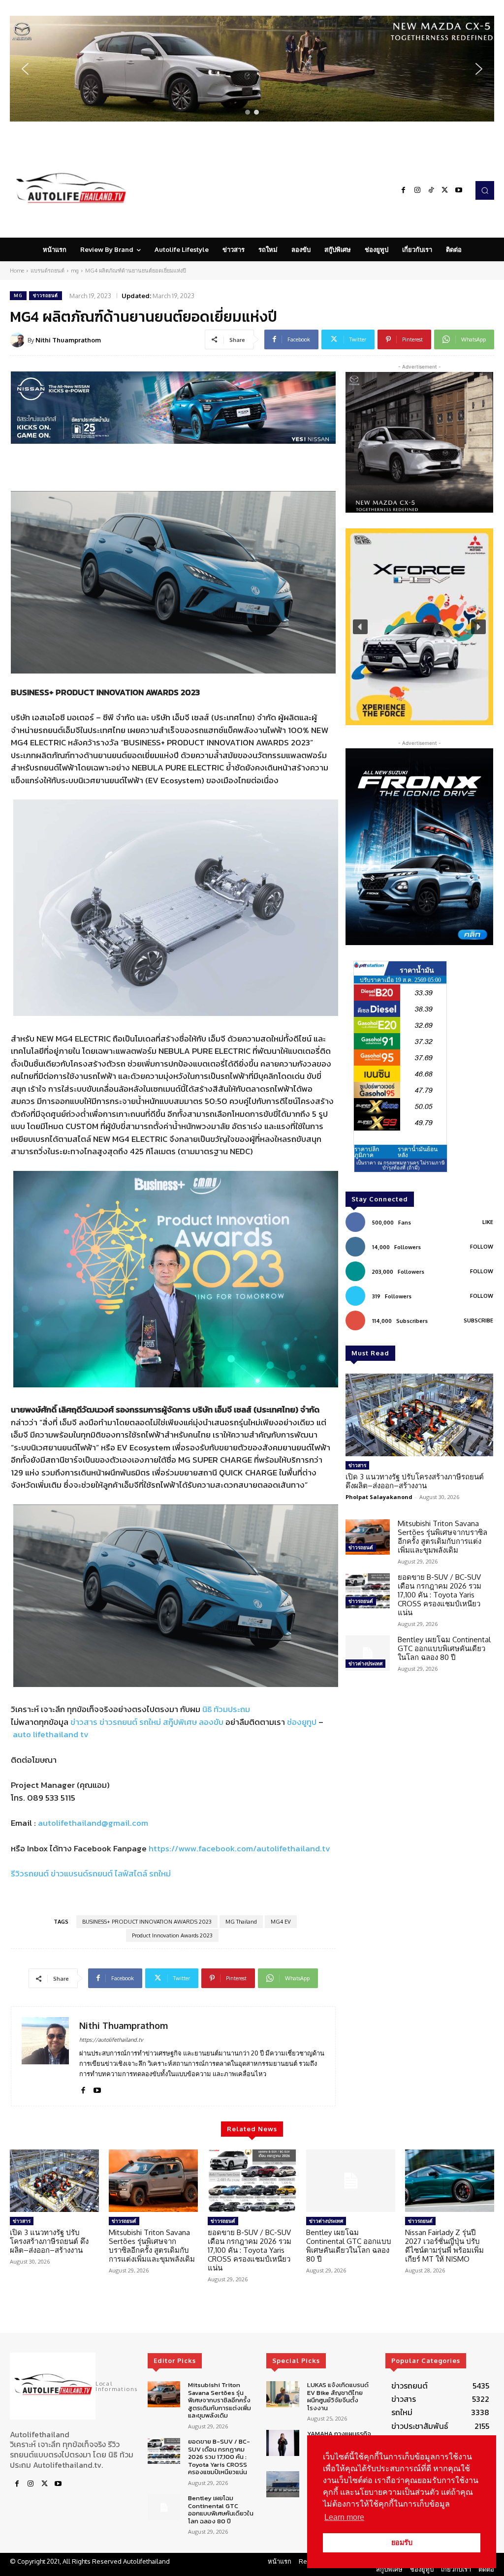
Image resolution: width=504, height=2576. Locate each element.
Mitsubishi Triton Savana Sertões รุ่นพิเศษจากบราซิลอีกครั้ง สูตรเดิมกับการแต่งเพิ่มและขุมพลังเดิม (442, 1537)
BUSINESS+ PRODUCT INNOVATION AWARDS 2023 (147, 1922)
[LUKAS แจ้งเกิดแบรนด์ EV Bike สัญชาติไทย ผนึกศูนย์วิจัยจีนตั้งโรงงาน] (283, 2394)
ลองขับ (211, 1722)
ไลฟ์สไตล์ (131, 1873)
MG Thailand (241, 1922)
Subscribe (478, 1320)
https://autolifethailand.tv (111, 2040)
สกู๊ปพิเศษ (180, 1722)
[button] (252, 69)
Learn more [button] (344, 2517)
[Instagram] (417, 190)
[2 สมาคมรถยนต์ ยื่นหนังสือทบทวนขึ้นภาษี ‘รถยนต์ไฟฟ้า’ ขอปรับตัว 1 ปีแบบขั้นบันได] (283, 2484)
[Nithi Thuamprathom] (19, 340)
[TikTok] (431, 190)
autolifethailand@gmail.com (93, 1823)
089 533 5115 (51, 1798)
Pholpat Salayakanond (379, 1497)
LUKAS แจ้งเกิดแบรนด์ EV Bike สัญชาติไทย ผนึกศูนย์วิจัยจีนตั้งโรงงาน (338, 2396)
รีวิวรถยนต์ (30, 1873)
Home (17, 271)
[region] (252, 69)
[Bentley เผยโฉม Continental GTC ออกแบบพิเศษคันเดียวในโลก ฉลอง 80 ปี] (368, 1653)
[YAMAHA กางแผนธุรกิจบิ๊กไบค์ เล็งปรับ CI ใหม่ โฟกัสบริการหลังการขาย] (283, 2443)
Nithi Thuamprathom (68, 340)
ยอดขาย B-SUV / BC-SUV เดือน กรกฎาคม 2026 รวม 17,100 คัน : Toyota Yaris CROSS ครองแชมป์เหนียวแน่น (440, 1595)
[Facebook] (404, 190)
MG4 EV (281, 1922)
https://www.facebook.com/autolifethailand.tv (239, 1848)
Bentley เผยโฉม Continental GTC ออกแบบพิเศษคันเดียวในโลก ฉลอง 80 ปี (444, 1648)
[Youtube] (459, 190)
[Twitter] (445, 190)
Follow (482, 1247)
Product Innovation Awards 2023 (172, 1935)
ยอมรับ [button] (402, 2543)
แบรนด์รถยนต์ (47, 271)
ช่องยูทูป (302, 1722)
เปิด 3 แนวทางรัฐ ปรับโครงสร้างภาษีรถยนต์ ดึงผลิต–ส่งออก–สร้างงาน (415, 1481)
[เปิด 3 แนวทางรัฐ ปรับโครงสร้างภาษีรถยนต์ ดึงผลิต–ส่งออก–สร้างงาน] (419, 1415)
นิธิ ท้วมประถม (226, 1709)
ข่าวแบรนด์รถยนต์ (82, 1873)
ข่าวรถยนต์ (46, 295)
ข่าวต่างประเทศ (365, 1663)
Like (488, 1222)
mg (75, 271)
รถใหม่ (150, 1722)
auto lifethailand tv (51, 1734)
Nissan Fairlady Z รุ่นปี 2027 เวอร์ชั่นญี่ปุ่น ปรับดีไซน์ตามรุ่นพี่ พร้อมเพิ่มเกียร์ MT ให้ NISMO (444, 2246)
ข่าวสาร (84, 1722)
